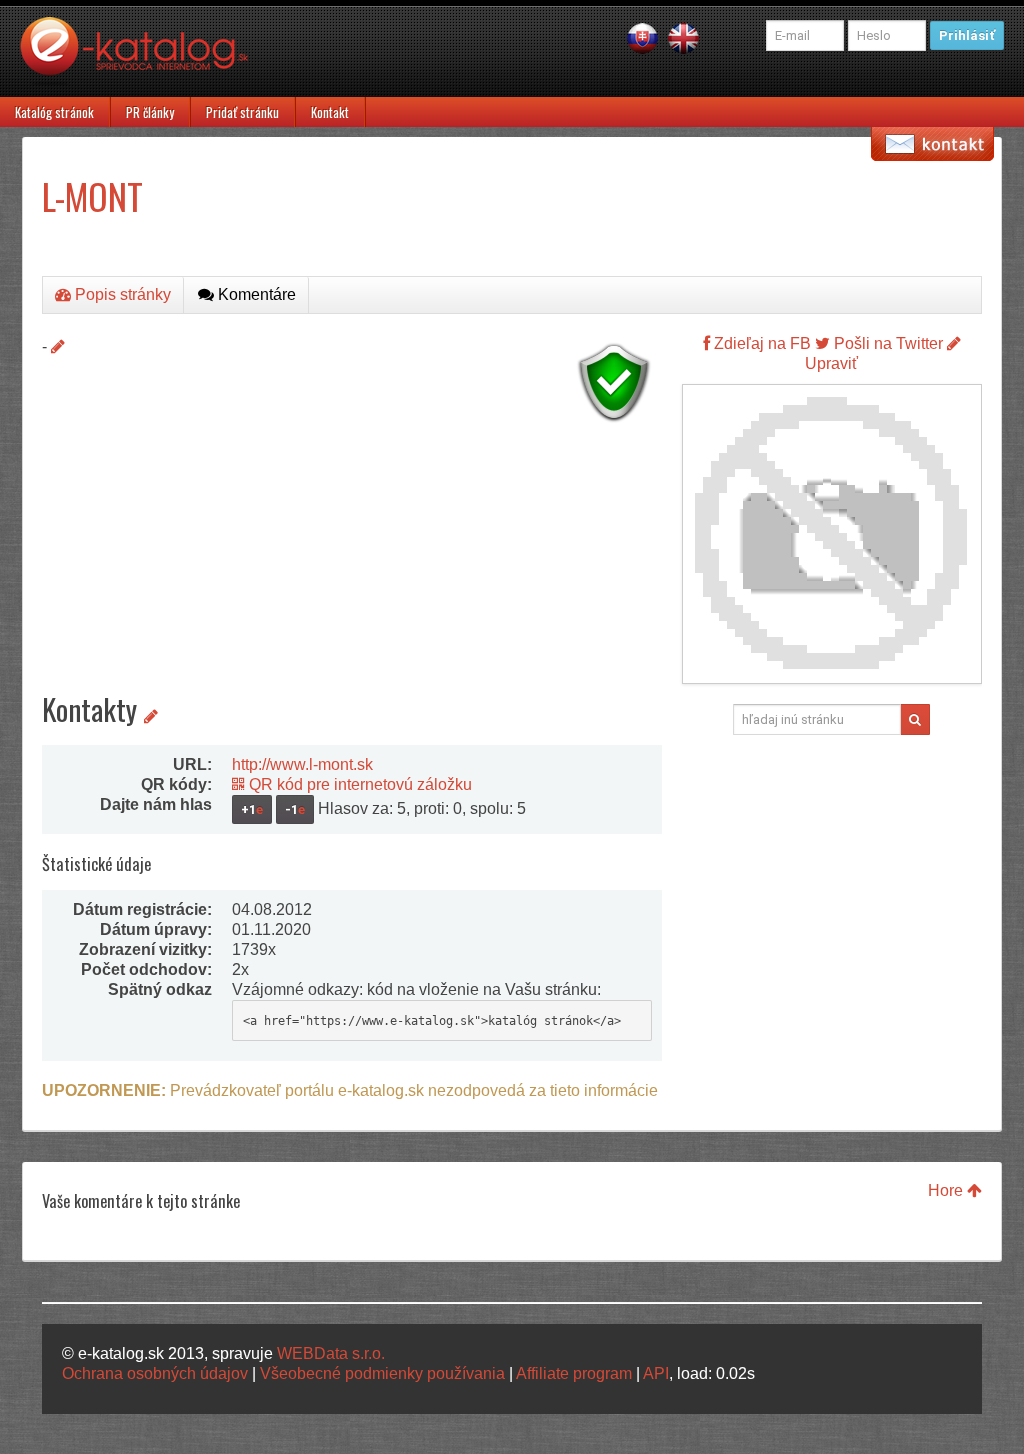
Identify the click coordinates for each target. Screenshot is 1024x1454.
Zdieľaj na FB (760, 343)
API (656, 1373)
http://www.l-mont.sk (302, 764)
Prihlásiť (967, 35)
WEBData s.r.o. (331, 1353)
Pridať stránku (242, 112)
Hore (947, 1190)
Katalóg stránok (54, 112)
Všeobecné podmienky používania (382, 1373)
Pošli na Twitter (886, 343)
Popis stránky (121, 294)
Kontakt (330, 112)
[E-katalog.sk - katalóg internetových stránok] (144, 57)
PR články (150, 112)
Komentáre (255, 294)
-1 (295, 809)
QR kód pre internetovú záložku (358, 784)
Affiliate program (574, 1373)
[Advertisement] (352, 570)
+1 (252, 809)
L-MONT (92, 195)
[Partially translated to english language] (683, 37)
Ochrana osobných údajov (155, 1373)
